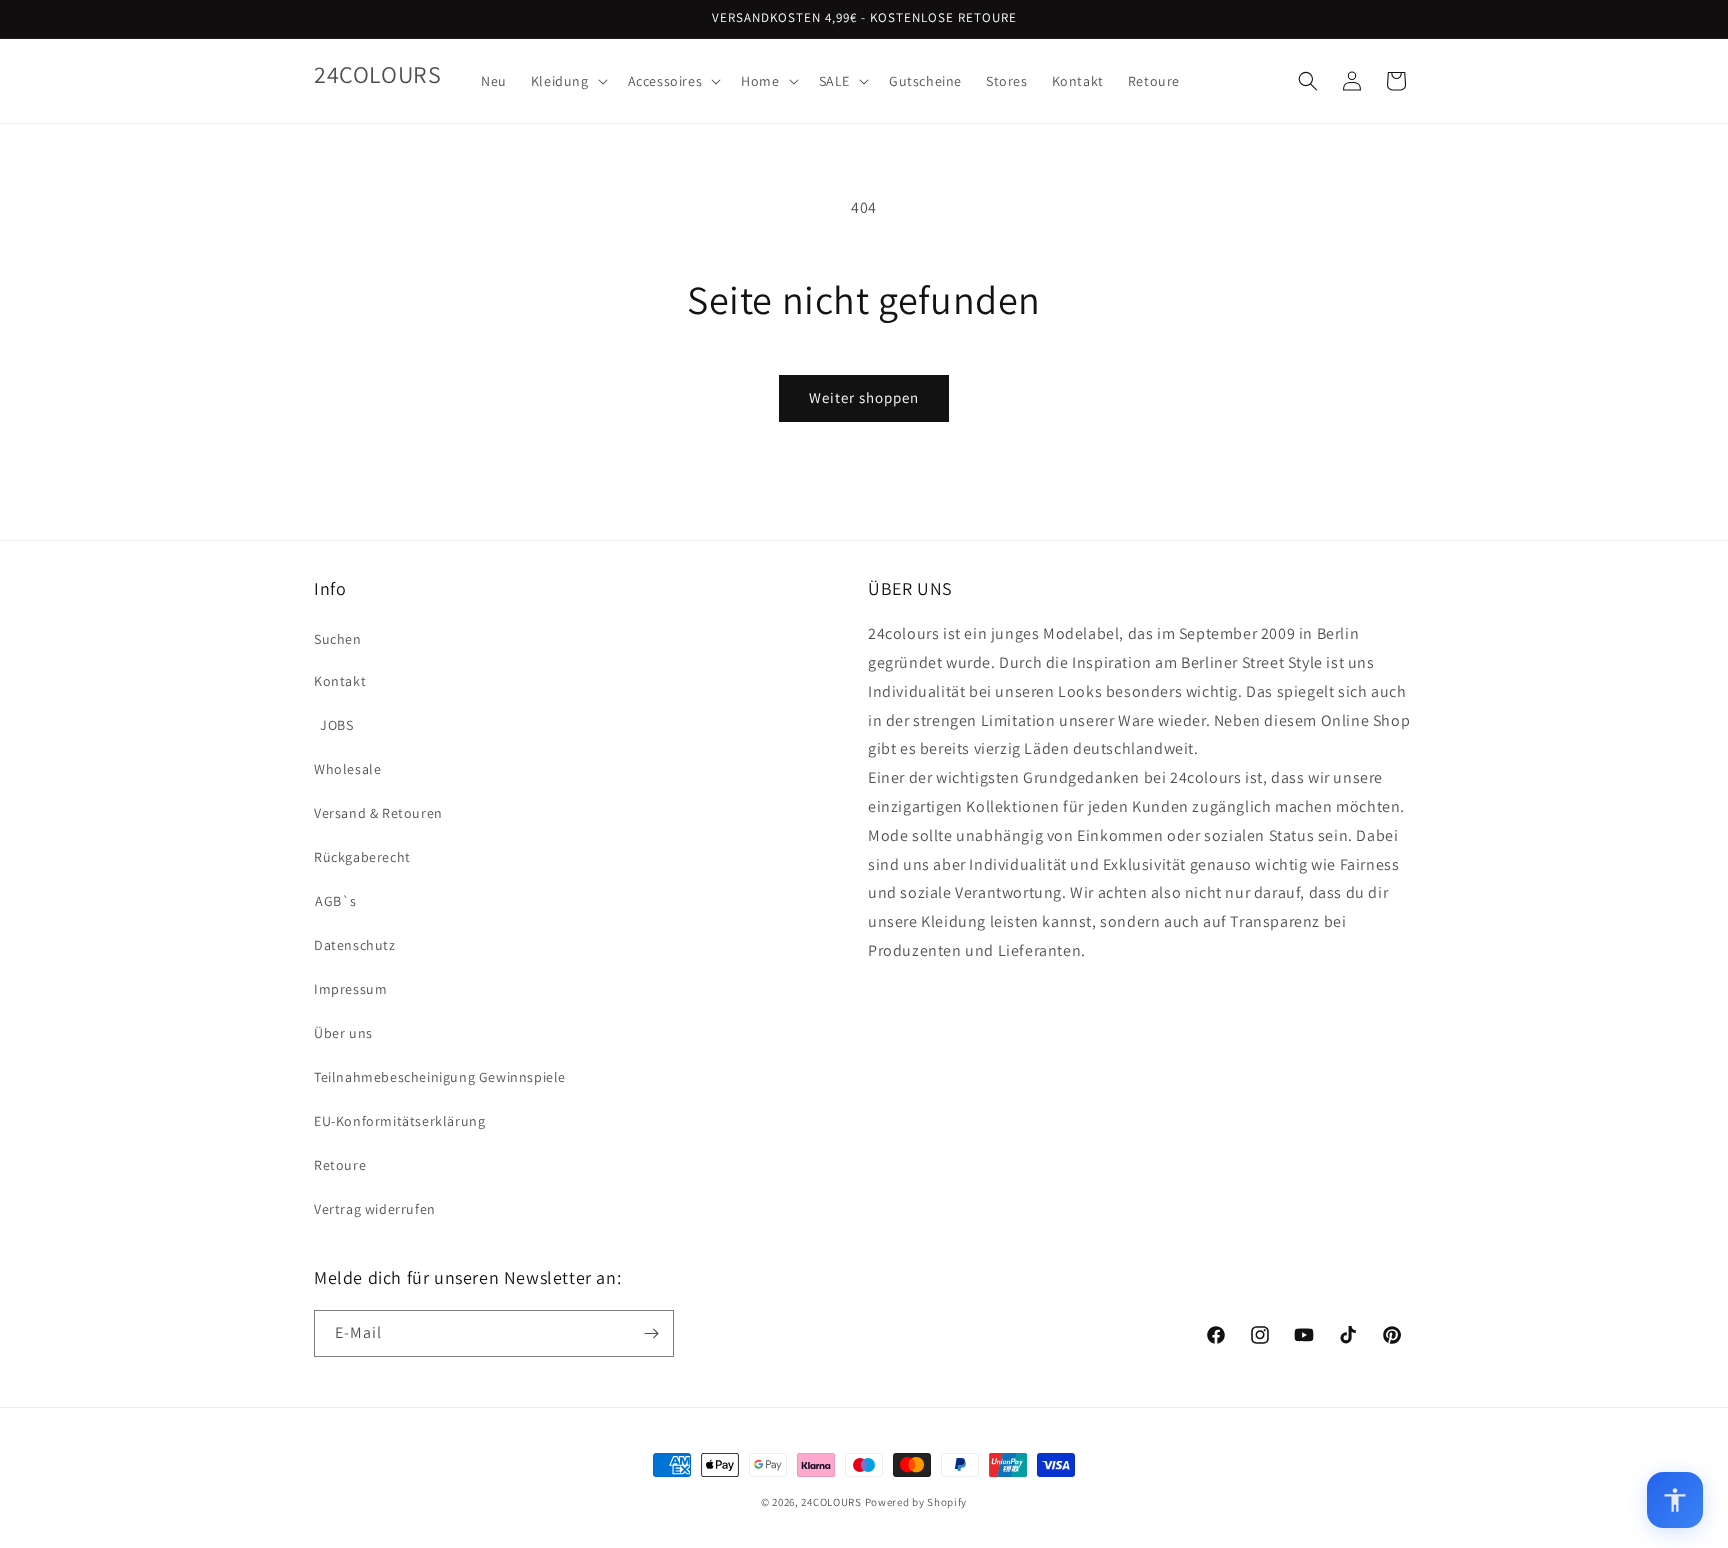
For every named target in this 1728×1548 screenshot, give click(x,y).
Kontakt (340, 681)
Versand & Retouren (378, 813)
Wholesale (347, 769)
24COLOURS (831, 1502)
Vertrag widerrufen (375, 1209)
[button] (567, 81)
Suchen (338, 639)
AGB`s (336, 901)
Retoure (340, 1165)
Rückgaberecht (362, 857)
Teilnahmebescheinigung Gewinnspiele (440, 1077)
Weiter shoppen (864, 397)
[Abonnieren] (651, 1333)
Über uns (343, 1033)
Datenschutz (355, 945)
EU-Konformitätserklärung (399, 1121)
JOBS (336, 725)
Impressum (350, 989)
